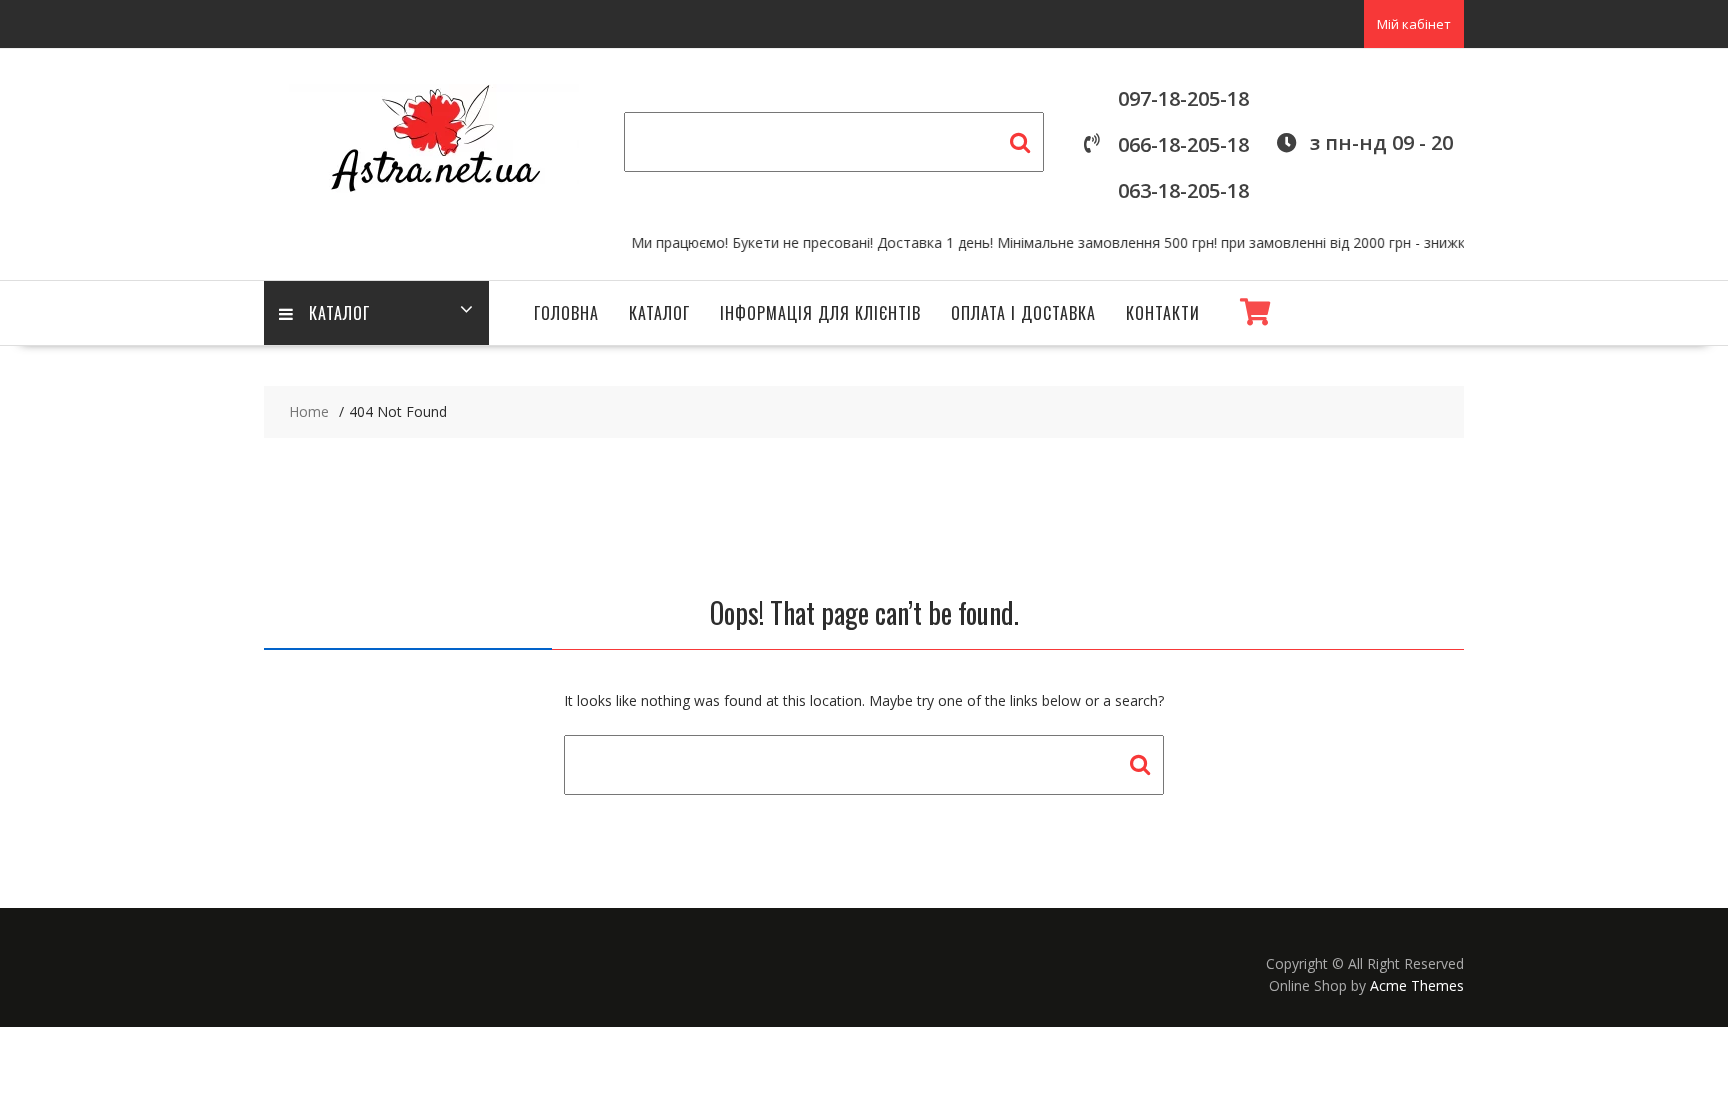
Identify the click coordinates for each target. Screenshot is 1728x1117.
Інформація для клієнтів (820, 313)
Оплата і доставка (1023, 313)
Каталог (339, 313)
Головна (566, 313)
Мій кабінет (1414, 24)
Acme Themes (1417, 985)
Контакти (1163, 313)
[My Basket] (1255, 312)
